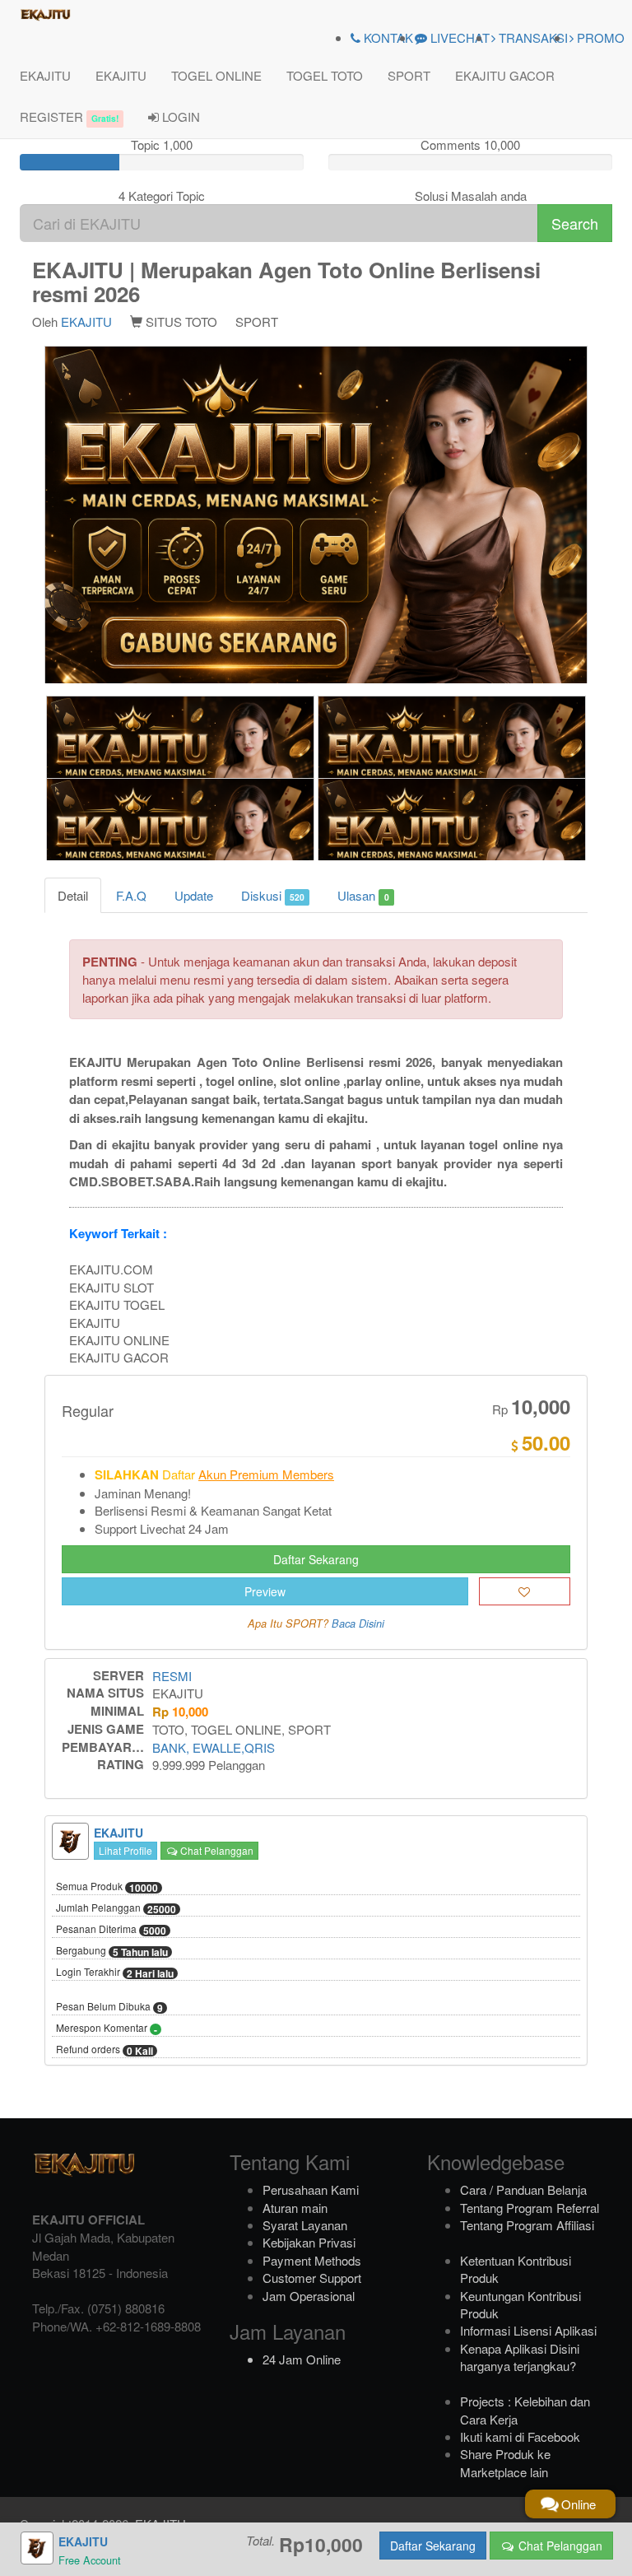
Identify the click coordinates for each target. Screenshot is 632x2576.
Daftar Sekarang (316, 1559)
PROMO (599, 37)
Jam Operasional (309, 2296)
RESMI (172, 1676)
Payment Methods (312, 2260)
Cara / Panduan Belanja (523, 2189)
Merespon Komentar (107, 2029)
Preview (265, 1591)
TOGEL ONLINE (216, 75)
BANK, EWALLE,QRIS (214, 1747)
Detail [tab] (73, 895)
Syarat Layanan (305, 2225)
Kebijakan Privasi (309, 2242)
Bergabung (112, 1951)
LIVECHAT (458, 37)
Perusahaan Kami (311, 2189)
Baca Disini (358, 1623)
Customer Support (312, 2278)
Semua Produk (107, 1887)
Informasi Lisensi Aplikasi (528, 2330)
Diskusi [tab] (273, 895)
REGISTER (69, 116)
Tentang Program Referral (530, 2208)
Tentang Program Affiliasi (527, 2225)
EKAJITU (45, 75)
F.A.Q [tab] (131, 895)
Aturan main (295, 2208)
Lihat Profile (125, 1850)
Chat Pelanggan (216, 1850)
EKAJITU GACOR (505, 75)
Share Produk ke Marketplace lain (505, 2462)
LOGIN (179, 116)
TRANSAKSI (532, 37)
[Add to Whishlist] (525, 1591)
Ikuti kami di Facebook (520, 2436)
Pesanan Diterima (111, 1930)
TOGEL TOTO (325, 75)
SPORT (409, 75)
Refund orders (105, 2050)
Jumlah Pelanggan (116, 1908)
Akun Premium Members (266, 1474)
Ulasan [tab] (363, 895)
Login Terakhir (115, 1973)
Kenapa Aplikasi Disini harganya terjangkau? (520, 2357)
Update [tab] (194, 895)
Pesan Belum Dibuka (109, 2007)
